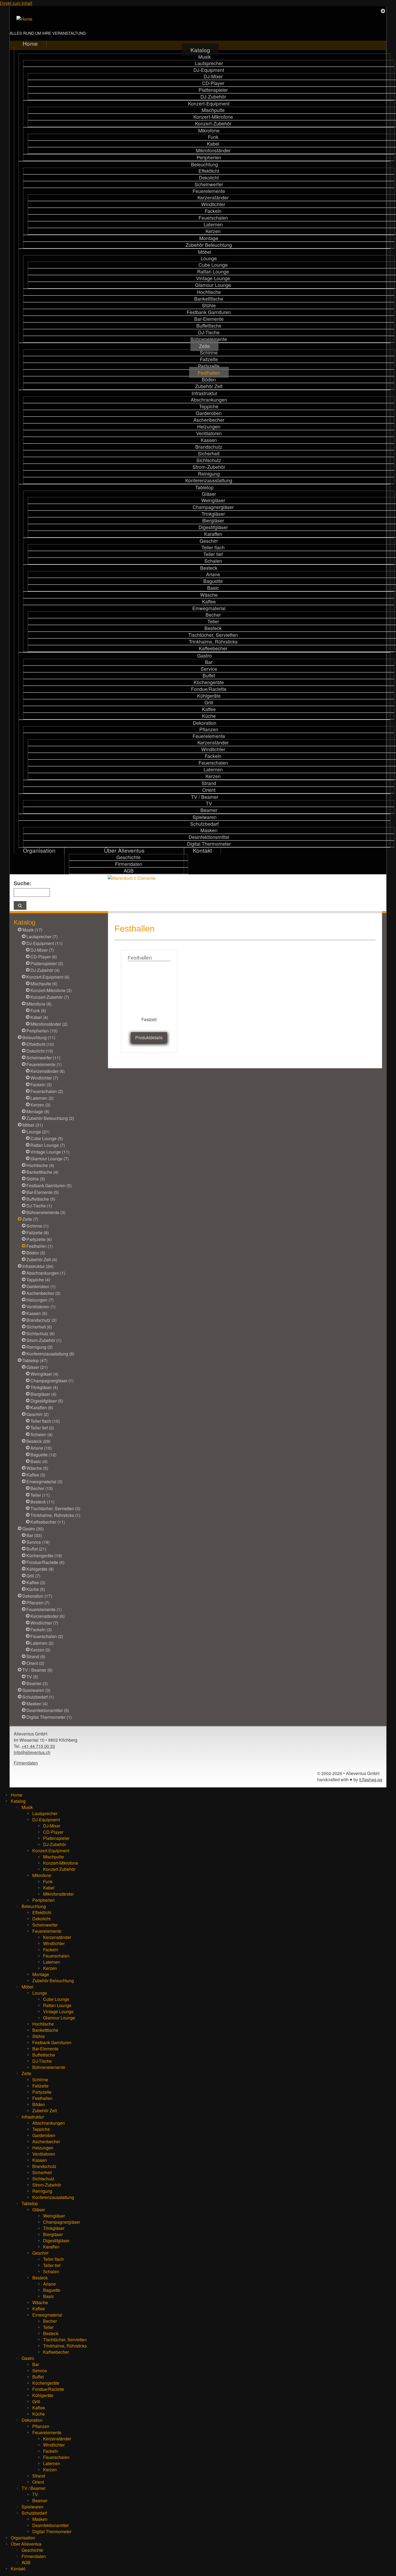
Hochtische (209, 292)
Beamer (209, 810)
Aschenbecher (209, 420)
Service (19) (38, 1542)
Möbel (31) (33, 1125)
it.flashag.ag (371, 1779)
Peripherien (209, 157)
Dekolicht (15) (40, 1051)
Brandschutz (209, 447)
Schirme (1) (37, 1226)
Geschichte (128, 857)
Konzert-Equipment (209, 103)
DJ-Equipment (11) (44, 943)
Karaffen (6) (42, 1408)
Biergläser (213, 520)
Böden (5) (36, 1253)
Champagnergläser (213, 507)
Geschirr (209, 541)
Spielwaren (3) (36, 1690)
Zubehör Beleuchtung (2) (50, 1118)
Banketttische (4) (42, 1172)
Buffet (209, 675)
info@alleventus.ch (32, 1752)
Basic (213, 588)
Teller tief (213, 554)
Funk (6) (38, 1011)
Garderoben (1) (41, 1286)
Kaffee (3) (36, 1475)
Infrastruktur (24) (38, 1266)
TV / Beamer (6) (37, 1670)
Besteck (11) (42, 1502)
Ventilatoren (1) (41, 1307)
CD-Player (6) (44, 957)
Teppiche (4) (38, 1280)
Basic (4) (39, 1461)
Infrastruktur (204, 393)
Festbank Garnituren (209, 312)
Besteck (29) (38, 1441)
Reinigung (209, 474)
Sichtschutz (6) (41, 1333)
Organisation (39, 850)
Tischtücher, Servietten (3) (55, 1508)
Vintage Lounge (213, 278)
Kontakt (202, 850)
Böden (209, 379)
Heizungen (209, 426)
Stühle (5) (36, 1179)
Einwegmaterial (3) (44, 1482)
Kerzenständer (213, 197)
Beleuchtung (204, 164)
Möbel (205, 252)
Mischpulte (213, 110)
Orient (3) (35, 1663)
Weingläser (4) (44, 1374)
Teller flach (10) (45, 1421)
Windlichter (213, 204)
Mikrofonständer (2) (49, 1024)
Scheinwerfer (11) (43, 1058)
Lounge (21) (38, 1132)
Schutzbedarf (204, 824)
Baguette (213, 581)
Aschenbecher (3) (43, 1293)
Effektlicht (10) (40, 1044)
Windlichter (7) (44, 1078)
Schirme (209, 352)
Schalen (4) (41, 1434)
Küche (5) (36, 1589)
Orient (209, 790)
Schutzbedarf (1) (38, 1697)
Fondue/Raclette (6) (45, 1562)
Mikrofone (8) (39, 1004)
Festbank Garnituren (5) (49, 1185)
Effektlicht (209, 171)
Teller (213, 621)
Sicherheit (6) (39, 1327)
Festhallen (209, 373)
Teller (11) (40, 1495)
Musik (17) (32, 930)
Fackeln (213, 211)
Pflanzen (209, 729)
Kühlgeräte (209, 696)
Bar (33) (34, 1535)
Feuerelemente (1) (44, 1064)
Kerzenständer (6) (48, 1071)
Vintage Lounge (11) (50, 1152)
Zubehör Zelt (209, 386)
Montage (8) (38, 1111)
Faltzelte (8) (38, 1233)
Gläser (209, 494)
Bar (209, 662)
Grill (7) (33, 1576)
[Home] (24, 19)
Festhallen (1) (40, 1246)
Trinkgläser (213, 514)
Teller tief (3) (42, 1428)
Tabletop (204, 487)
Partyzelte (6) (39, 1239)
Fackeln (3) (41, 1085)
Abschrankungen (209, 400)
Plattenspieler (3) (47, 963)
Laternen (213, 224)
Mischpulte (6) (44, 984)
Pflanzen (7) (38, 1603)
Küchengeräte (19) (44, 1556)
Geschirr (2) (38, 1414)
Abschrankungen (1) (46, 1273)
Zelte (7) (30, 1219)
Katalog (200, 50)
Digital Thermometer (209, 844)
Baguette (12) (43, 1455)
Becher (213, 615)
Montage (209, 238)
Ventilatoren (209, 433)
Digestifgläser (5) (47, 1401)
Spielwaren (205, 817)
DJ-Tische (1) (39, 1206)
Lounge (209, 258)
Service (209, 669)
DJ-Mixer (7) (42, 950)
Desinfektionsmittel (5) (48, 1710)
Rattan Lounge (213, 271)
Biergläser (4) (43, 1394)
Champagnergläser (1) (52, 1381)
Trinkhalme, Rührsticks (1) (55, 1515)
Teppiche (209, 406)
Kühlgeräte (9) (40, 1569)
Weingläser (213, 500)
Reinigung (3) (39, 1347)
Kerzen (213, 231)
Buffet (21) (36, 1549)
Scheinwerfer (209, 184)
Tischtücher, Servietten (213, 635)
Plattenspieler (213, 90)
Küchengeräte (209, 682)
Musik (205, 57)
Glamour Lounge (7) (50, 1159)
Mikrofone (209, 130)
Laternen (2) (42, 1098)
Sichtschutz (209, 460)
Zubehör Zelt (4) (42, 1259)
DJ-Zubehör (213, 96)
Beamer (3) (37, 1683)
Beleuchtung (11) (39, 1037)
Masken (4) (37, 1704)
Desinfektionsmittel (209, 837)
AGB (129, 871)
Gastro (204, 656)
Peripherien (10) (42, 1031)
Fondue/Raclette (209, 689)
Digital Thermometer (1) (49, 1717)
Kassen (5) (37, 1313)
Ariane (213, 574)
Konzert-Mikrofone (213, 117)
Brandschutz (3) (41, 1320)
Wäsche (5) (37, 1468)
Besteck (209, 568)
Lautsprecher (209, 63)
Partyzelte (209, 366)
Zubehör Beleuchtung (209, 245)
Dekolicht (209, 178)
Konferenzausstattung (209, 480)
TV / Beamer (205, 797)
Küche (209, 716)
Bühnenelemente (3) (46, 1212)
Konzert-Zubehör (213, 123)
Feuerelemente (209, 191)
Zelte (204, 346)
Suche (22, 883)
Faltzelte (209, 359)
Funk (213, 137)
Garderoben (209, 413)
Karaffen (213, 534)
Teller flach (213, 547)
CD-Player (213, 83)
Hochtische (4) (40, 1165)
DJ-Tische (209, 332)
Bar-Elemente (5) (43, 1192)
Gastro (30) (33, 1529)
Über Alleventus (124, 850)
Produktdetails (149, 1037)
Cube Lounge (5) (47, 1138)
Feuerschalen (213, 218)
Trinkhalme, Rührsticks (213, 642)
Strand (209, 783)
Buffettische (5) (41, 1199)
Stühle (209, 305)
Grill (209, 702)
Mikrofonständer (213, 150)
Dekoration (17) (37, 1596)
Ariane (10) (41, 1448)
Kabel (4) (39, 1017)
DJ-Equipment (209, 70)
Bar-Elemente (209, 319)
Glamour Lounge (213, 285)
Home (30, 43)
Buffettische (209, 326)
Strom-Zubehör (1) (44, 1340)
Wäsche (209, 595)
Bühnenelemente (209, 339)
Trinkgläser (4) (44, 1387)
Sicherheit (209, 453)
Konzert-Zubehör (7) (50, 997)
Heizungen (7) (40, 1300)
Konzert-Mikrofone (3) (51, 990)
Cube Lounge (213, 265)
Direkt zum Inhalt (16, 3)
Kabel (213, 144)
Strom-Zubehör (209, 467)
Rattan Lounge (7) (48, 1145)
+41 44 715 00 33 (38, 1746)
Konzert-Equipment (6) (48, 977)
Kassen (209, 440)
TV (209, 803)
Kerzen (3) (40, 1105)
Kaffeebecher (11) (48, 1522)
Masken (209, 830)
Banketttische (209, 299)
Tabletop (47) (35, 1360)
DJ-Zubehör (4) (45, 970)
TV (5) (32, 1677)
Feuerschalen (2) (47, 1091)
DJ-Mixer (213, 76)
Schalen (213, 561)
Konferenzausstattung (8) (50, 1354)
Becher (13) (42, 1488)
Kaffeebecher (213, 648)
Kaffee (209, 601)
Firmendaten (129, 864)
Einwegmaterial (209, 608)
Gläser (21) (37, 1367)
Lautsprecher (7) (42, 936)
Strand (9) (36, 1656)
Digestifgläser (213, 527)
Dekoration (205, 723)
